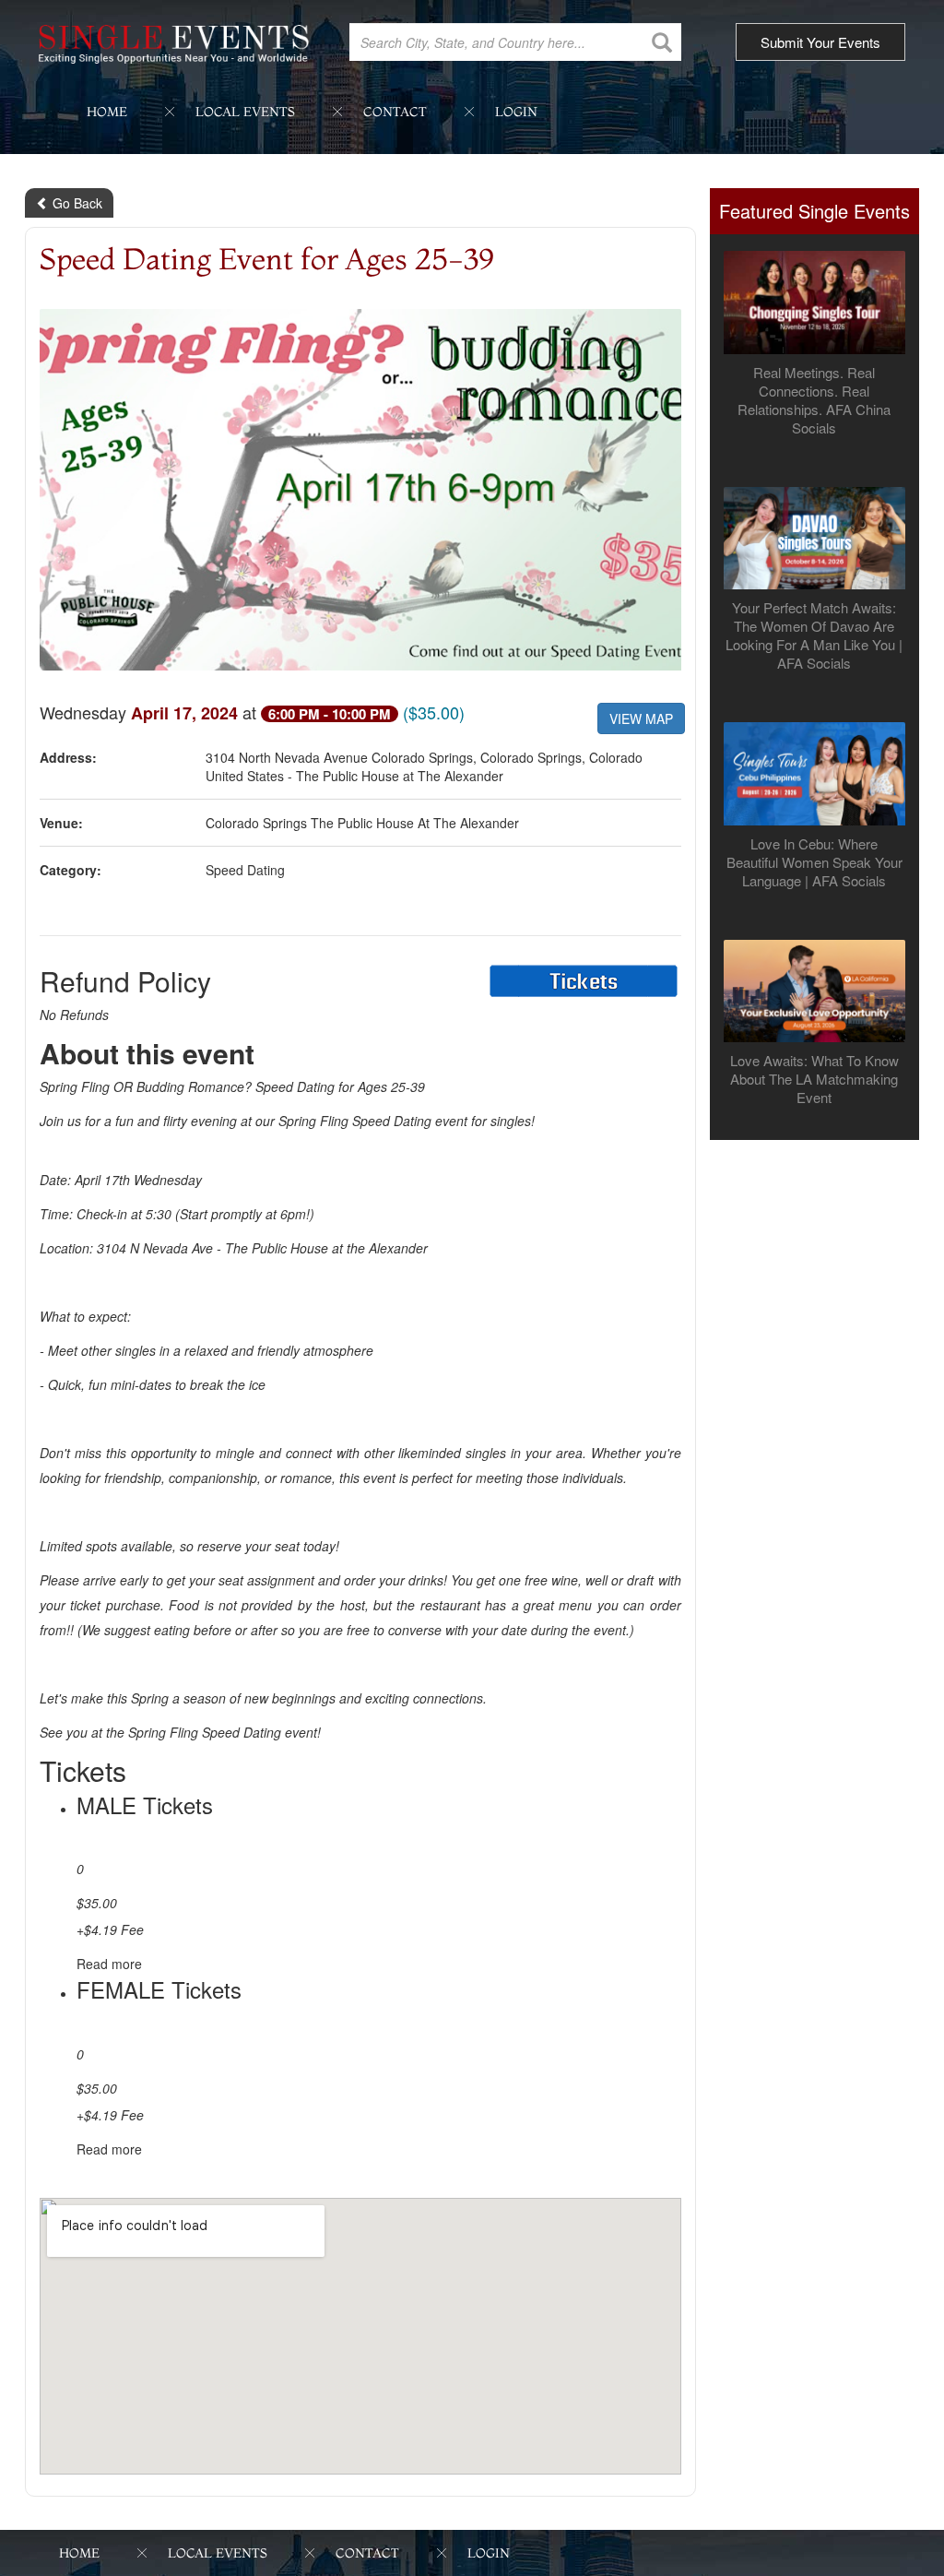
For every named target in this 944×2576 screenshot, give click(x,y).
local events (245, 112)
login (516, 112)
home (107, 112)
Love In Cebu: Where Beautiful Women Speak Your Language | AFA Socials (814, 862)
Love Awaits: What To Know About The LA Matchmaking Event (814, 1079)
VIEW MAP (641, 718)
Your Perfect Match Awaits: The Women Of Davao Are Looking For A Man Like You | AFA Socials (814, 635)
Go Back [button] (76, 203)
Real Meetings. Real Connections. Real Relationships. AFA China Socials (814, 400)
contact (395, 112)
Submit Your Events (820, 42)
